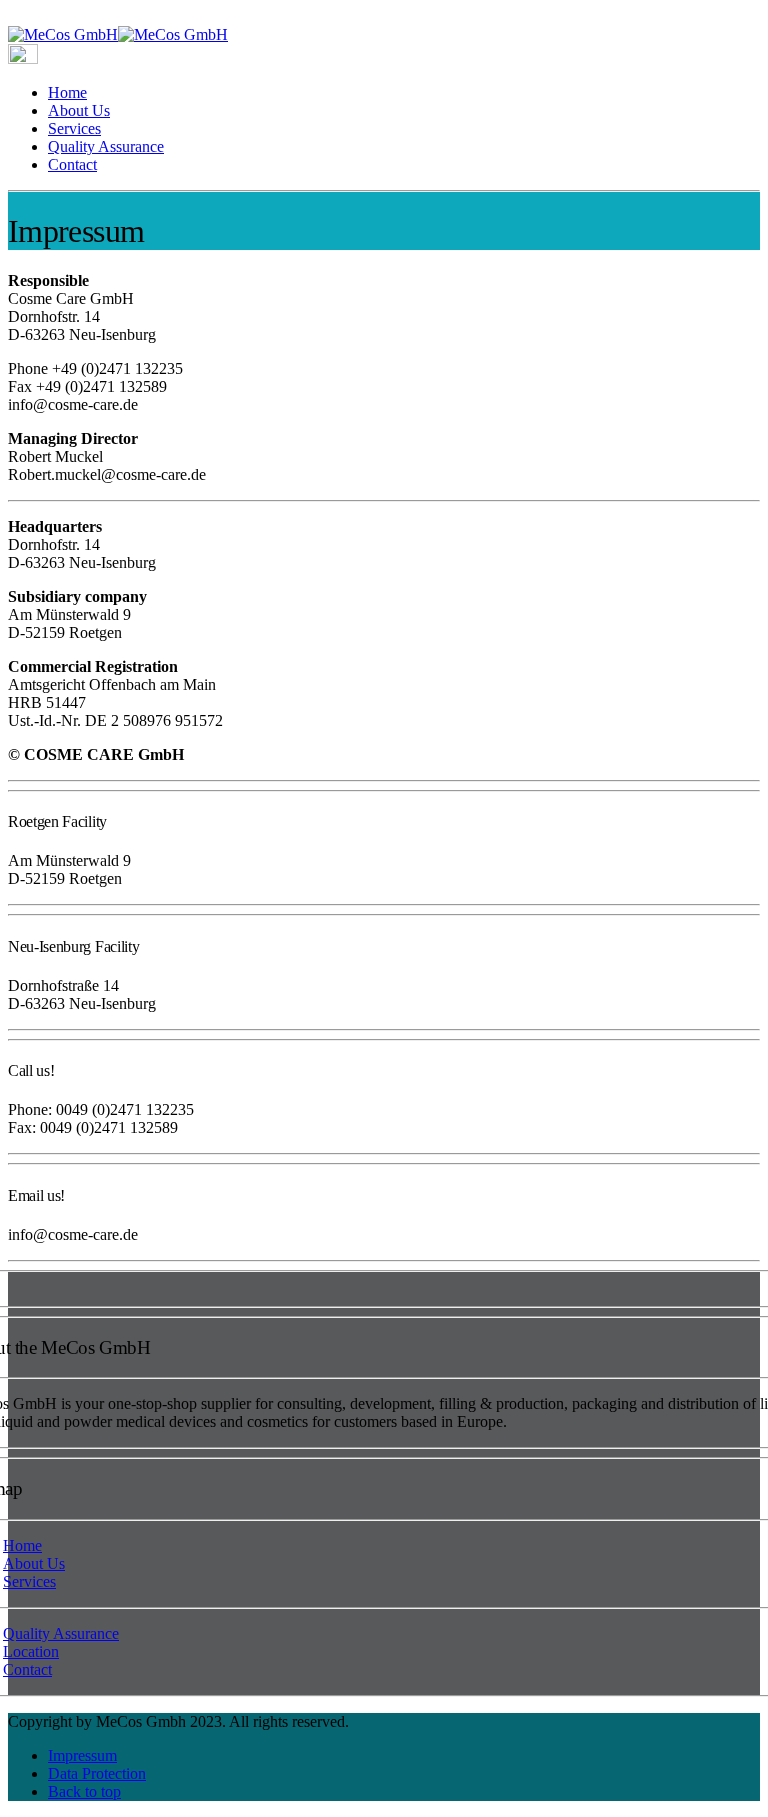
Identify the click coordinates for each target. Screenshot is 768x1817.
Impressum (82, 1755)
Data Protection (97, 1773)
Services (74, 128)
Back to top (84, 1791)
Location (31, 1651)
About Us (79, 110)
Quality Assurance (106, 146)
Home (67, 92)
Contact (72, 164)
